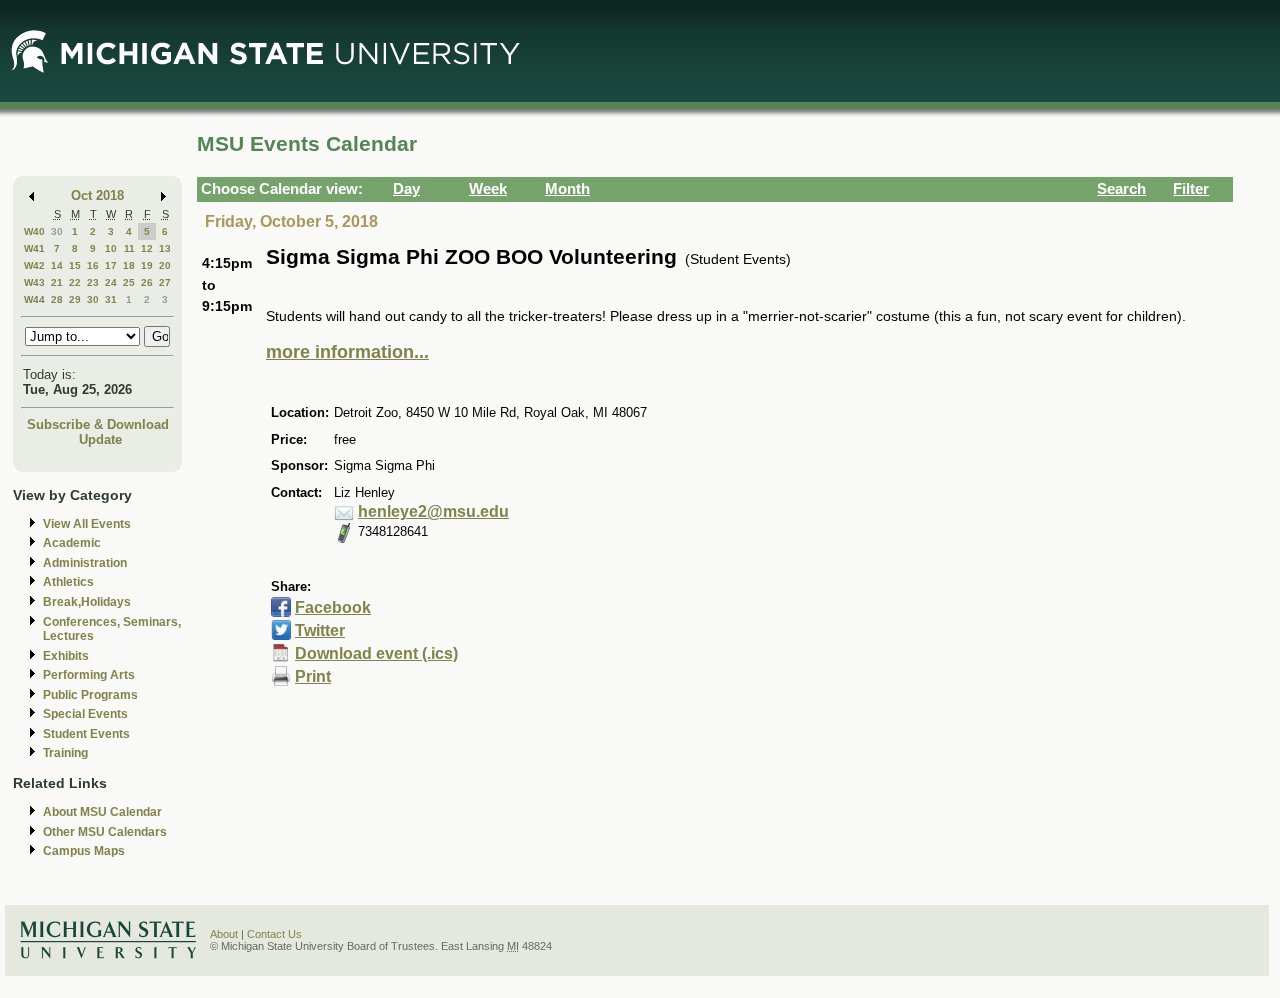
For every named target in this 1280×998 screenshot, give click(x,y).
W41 (34, 248)
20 (165, 265)
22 (75, 282)
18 (129, 265)
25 (129, 282)
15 (75, 265)
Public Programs (90, 695)
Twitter (320, 630)
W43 (34, 282)
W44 (34, 299)
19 (147, 265)
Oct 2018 (97, 195)
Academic (72, 543)
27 (165, 282)
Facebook (333, 607)
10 (111, 248)
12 (147, 248)
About (224, 934)
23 (93, 282)
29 (75, 299)
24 (111, 282)
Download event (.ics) (376, 653)
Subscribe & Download (98, 424)
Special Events (85, 714)
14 (57, 265)
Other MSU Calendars (105, 832)
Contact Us (274, 934)
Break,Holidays (87, 602)
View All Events (87, 524)
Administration (85, 563)
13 (165, 248)
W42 (34, 265)
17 (111, 265)
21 (57, 282)
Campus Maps (84, 851)
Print (313, 676)
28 (57, 299)
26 (147, 282)
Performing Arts (89, 675)
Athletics (68, 582)
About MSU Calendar (102, 812)
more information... (347, 352)
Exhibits (66, 656)
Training (65, 753)
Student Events (86, 734)
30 (57, 231)
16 (93, 265)
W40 (34, 231)
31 (111, 299)
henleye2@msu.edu (433, 511)
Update (100, 439)
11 (129, 248)
